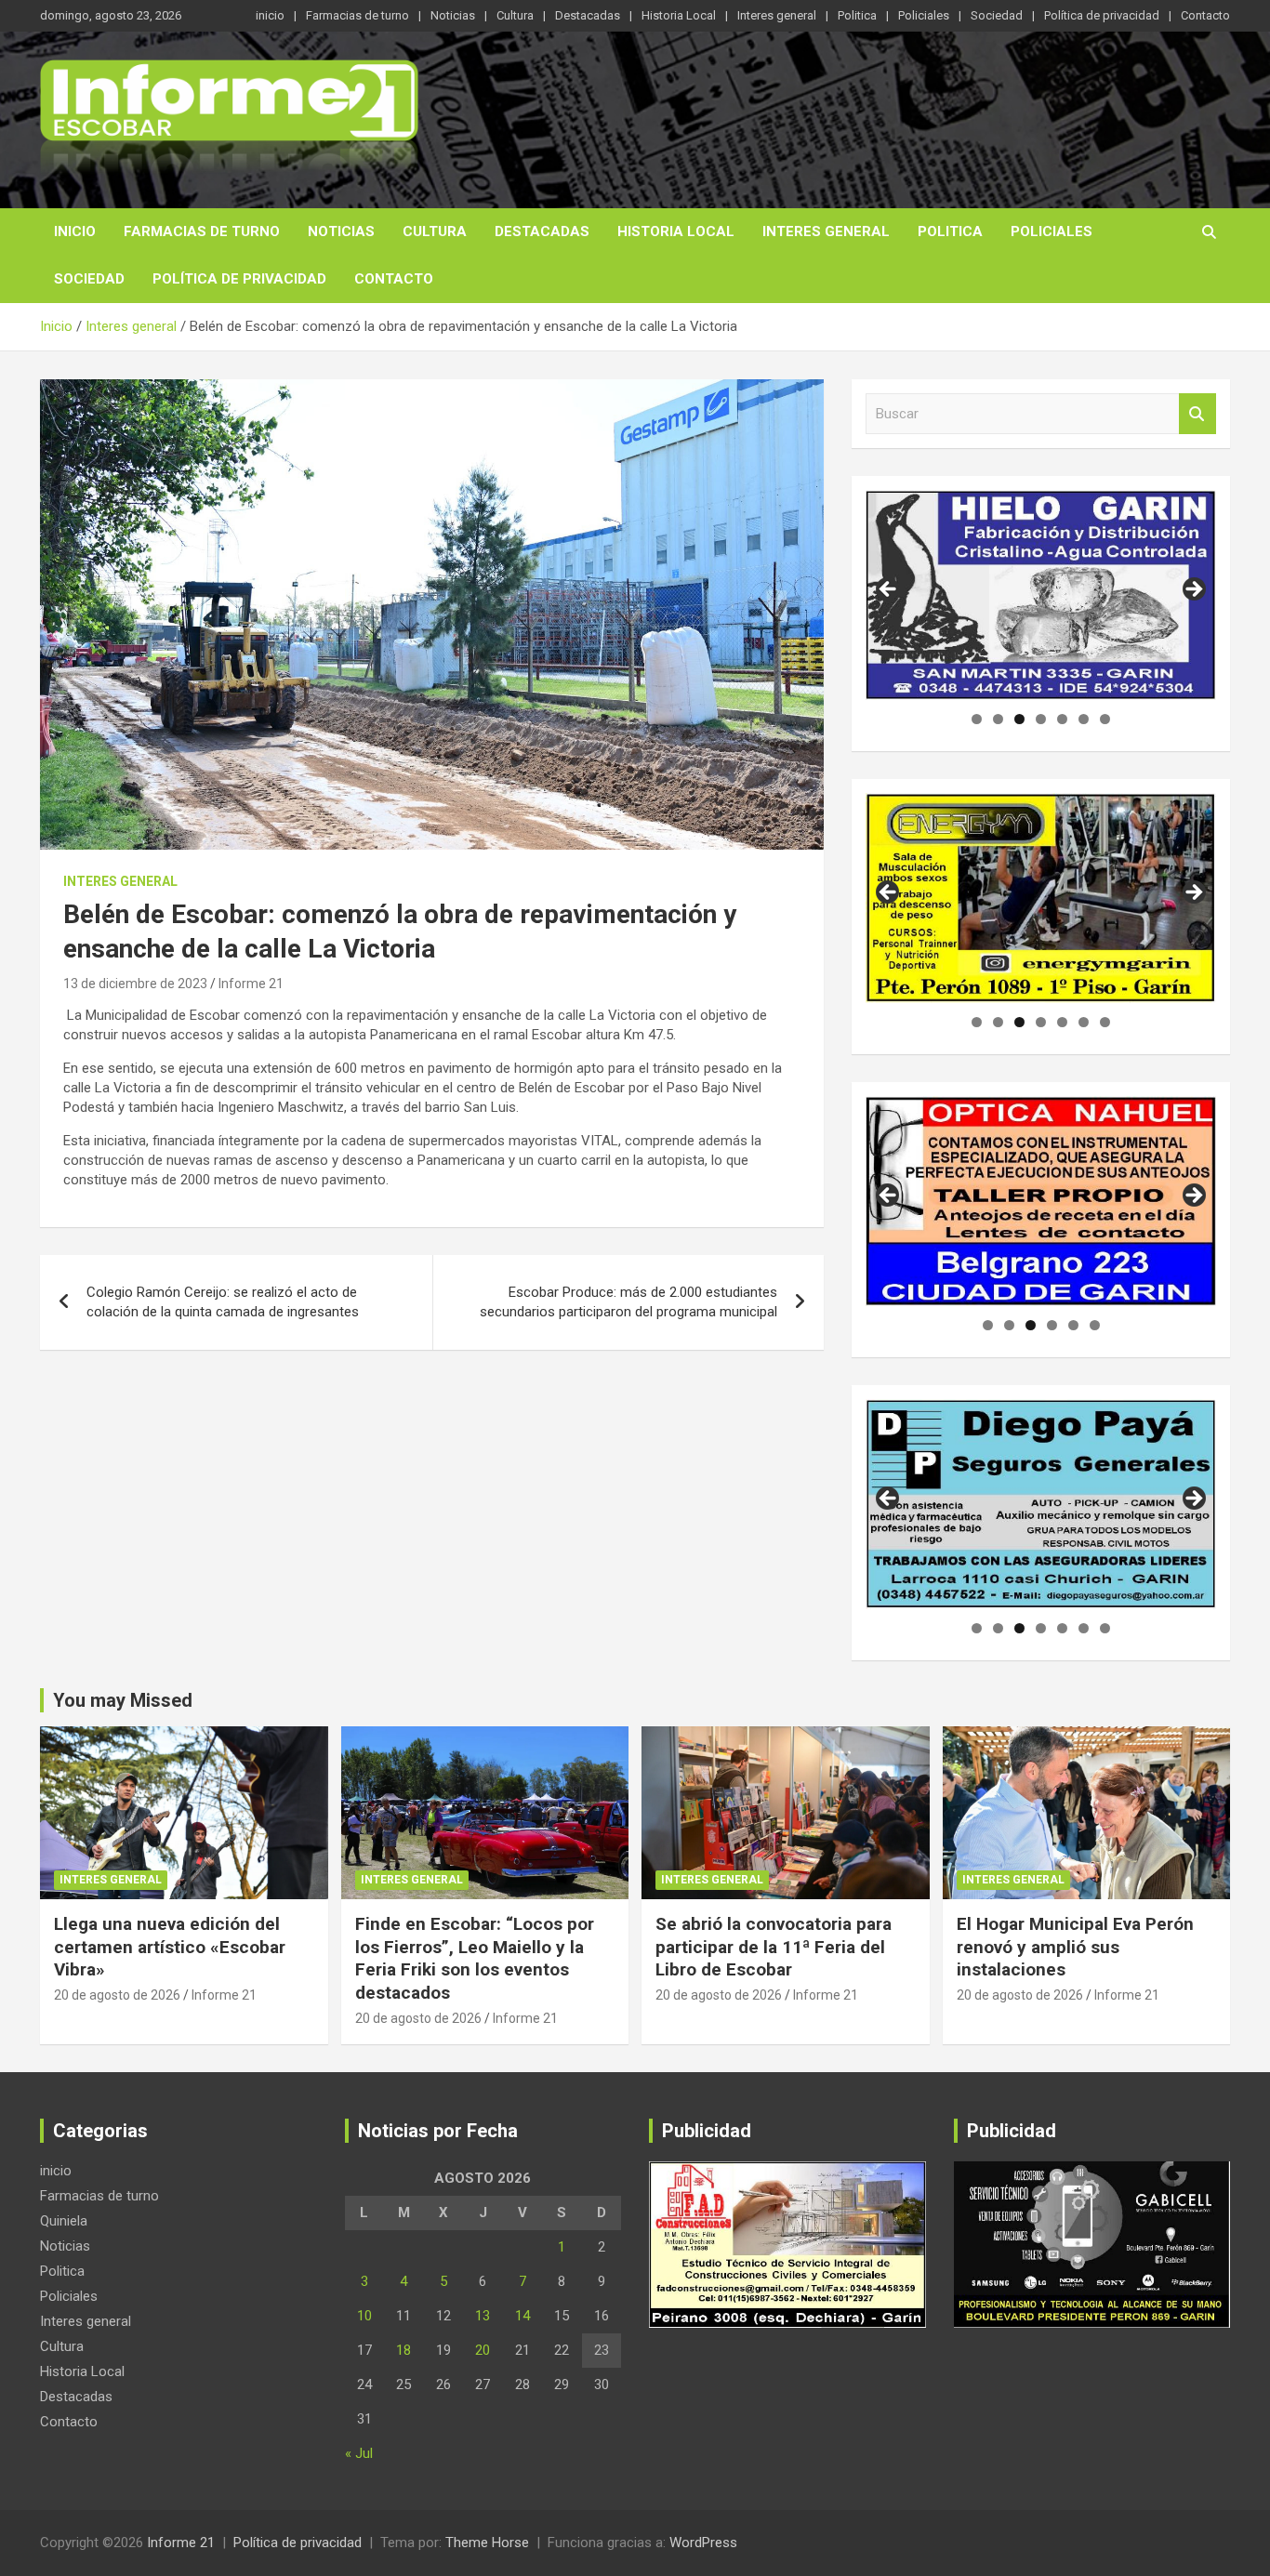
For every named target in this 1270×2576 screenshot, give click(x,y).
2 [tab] (998, 719)
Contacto (1205, 15)
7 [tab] (1105, 719)
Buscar (1197, 414)
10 (364, 2316)
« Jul (359, 2453)
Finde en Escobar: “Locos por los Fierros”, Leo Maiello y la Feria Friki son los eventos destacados (475, 1958)
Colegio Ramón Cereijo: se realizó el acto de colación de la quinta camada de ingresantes (223, 1302)
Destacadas (588, 15)
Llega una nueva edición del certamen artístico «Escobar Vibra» (170, 1947)
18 (403, 2350)
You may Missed (123, 1700)
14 (523, 2316)
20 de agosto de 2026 (117, 1995)
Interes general (777, 15)
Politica (857, 15)
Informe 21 (251, 984)
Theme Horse (487, 2543)
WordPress (703, 2543)
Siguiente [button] (1193, 590)
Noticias (453, 15)
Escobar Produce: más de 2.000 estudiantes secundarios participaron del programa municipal (628, 1302)
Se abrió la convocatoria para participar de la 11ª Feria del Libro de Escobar (774, 1947)
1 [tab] (977, 719)
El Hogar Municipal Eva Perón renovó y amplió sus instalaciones (1075, 1947)
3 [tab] (1019, 719)
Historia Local (679, 15)
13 (483, 2316)
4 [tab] (1041, 719)
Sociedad (997, 15)
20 (483, 2350)
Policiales (924, 15)
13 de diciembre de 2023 (135, 984)
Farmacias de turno (357, 15)
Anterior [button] (889, 590)
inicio (270, 15)
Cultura (515, 15)
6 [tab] (1084, 719)
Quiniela (64, 2221)
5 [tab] (1062, 719)
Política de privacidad (1102, 15)
